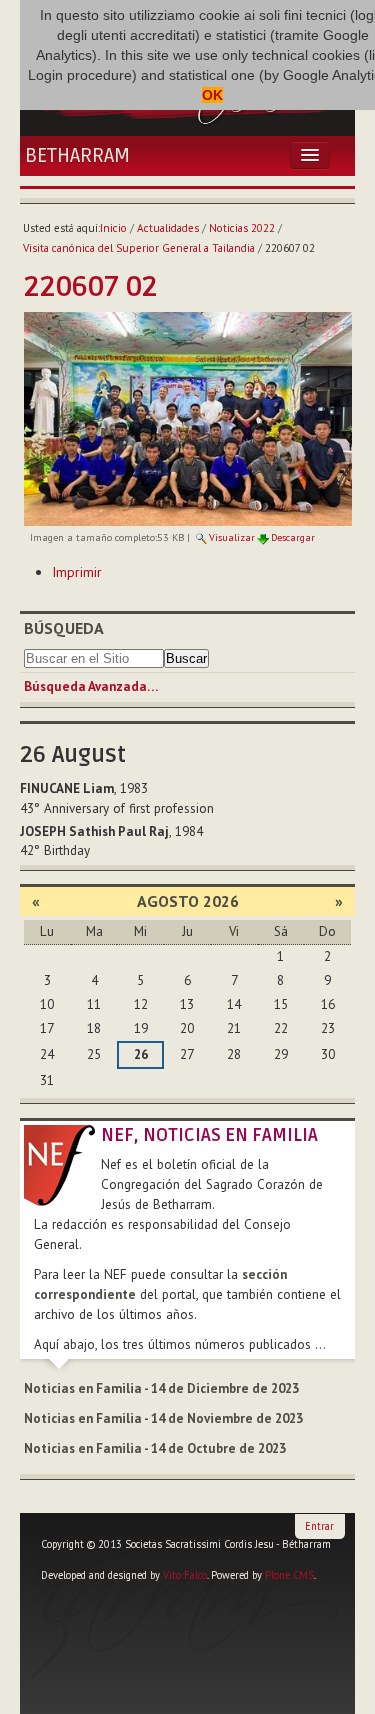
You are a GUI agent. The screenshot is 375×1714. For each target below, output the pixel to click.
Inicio (113, 228)
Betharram (77, 156)
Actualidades (168, 228)
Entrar (319, 1526)
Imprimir (77, 572)
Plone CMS (289, 1575)
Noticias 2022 (242, 228)
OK (212, 95)
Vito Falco (185, 1575)
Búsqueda (64, 628)
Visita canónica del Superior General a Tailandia (139, 248)
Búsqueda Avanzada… (91, 686)
